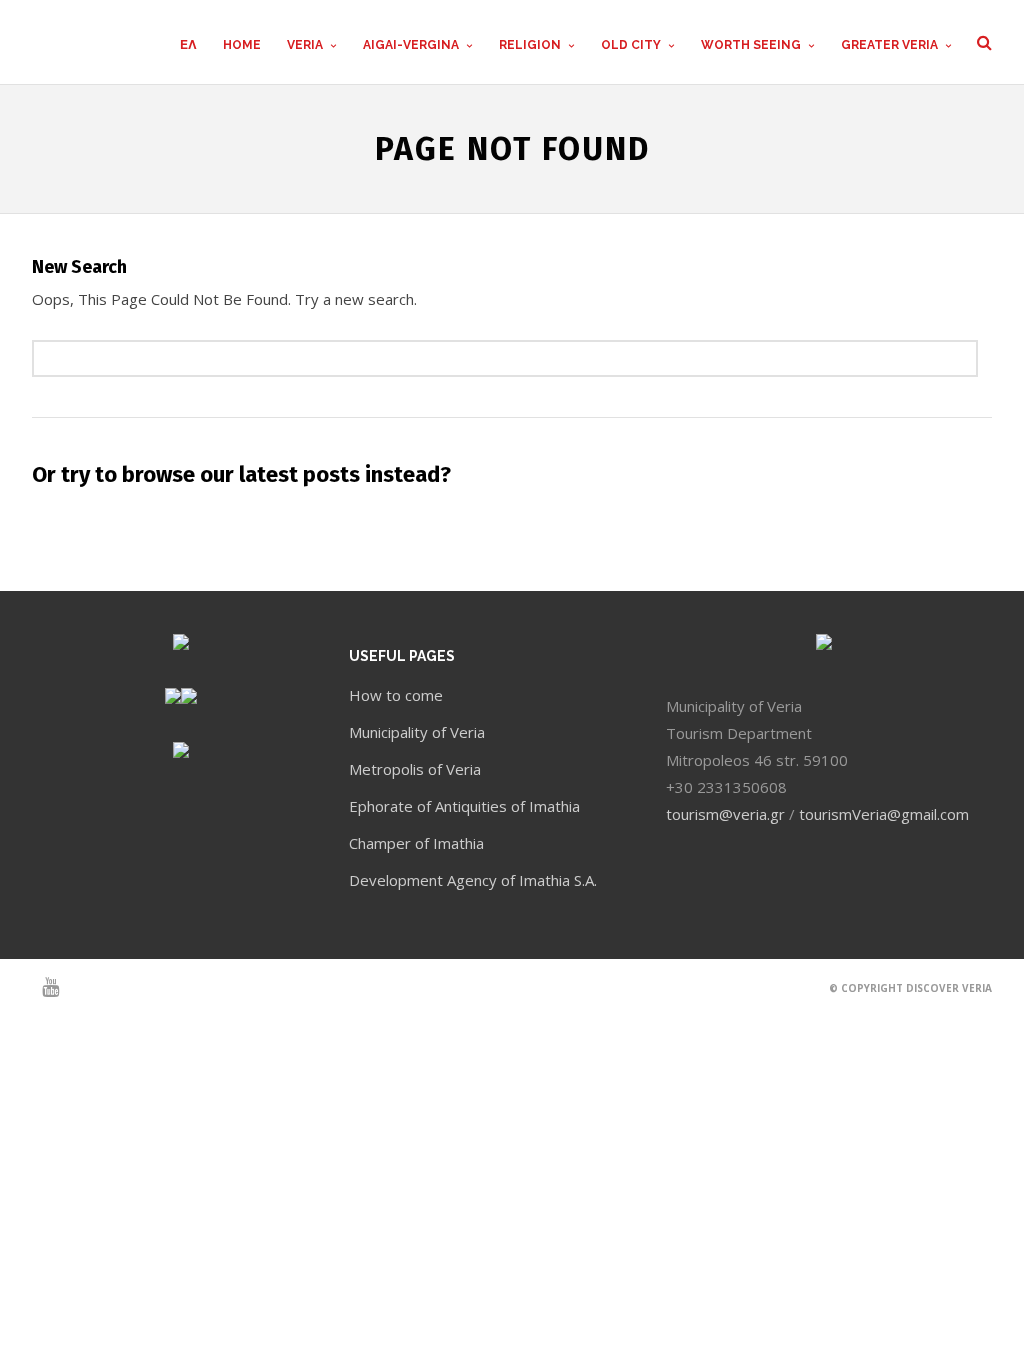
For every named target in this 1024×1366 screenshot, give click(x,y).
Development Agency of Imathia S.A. (473, 880)
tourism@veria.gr (725, 814)
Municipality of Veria (417, 732)
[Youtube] (42, 987)
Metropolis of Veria (415, 769)
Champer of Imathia (416, 843)
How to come (396, 695)
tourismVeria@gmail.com (884, 814)
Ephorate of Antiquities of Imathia (464, 806)
